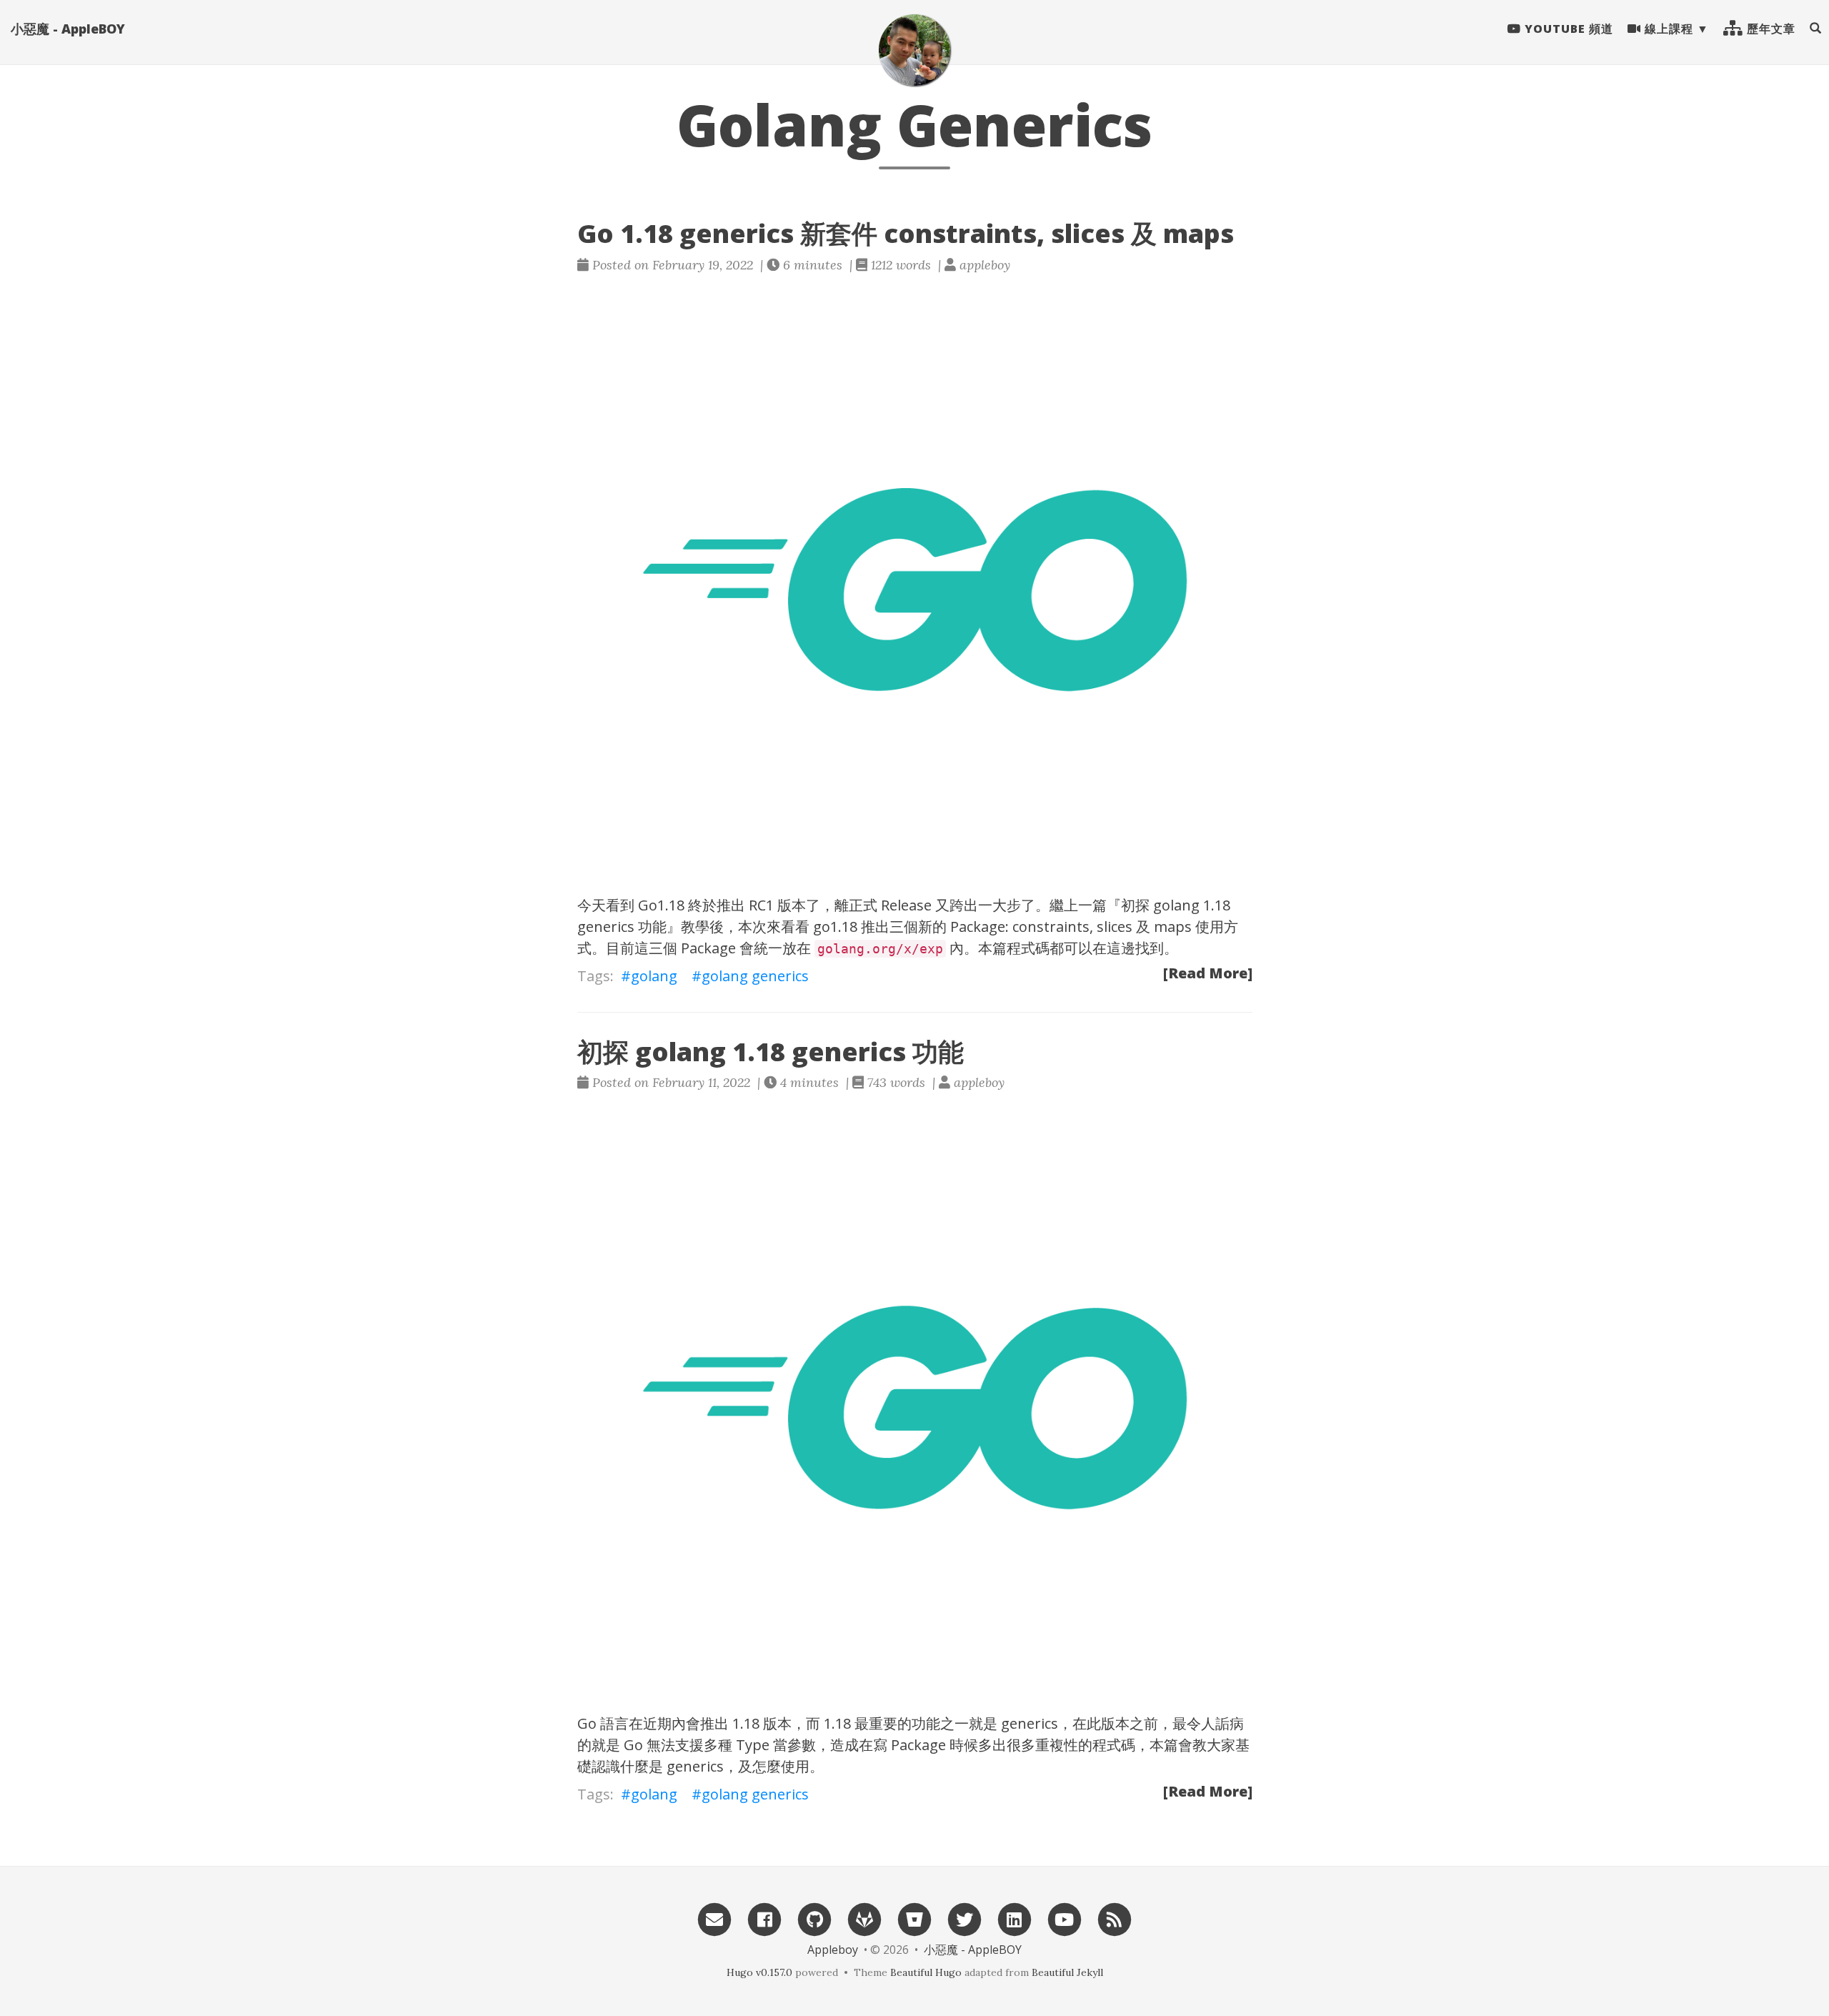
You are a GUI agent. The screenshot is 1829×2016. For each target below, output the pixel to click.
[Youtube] (1065, 1918)
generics (1030, 1723)
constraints (1051, 927)
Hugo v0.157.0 (759, 1972)
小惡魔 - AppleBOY (68, 29)
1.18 (746, 1723)
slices (1115, 927)
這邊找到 (1135, 948)
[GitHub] (814, 1918)
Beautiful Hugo (926, 1972)
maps (1173, 927)
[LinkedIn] (1015, 1918)
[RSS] (1115, 1918)
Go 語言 (603, 1723)
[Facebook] (764, 1918)
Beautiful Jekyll (1067, 1972)
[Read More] (1208, 973)
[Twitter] (965, 1918)
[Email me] (714, 1918)
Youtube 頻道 (1567, 29)
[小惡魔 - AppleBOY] (914, 50)
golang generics (755, 976)
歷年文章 (1769, 29)
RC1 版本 (777, 905)
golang (654, 976)
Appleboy (833, 1950)
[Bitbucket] (914, 1918)
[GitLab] (864, 1918)
